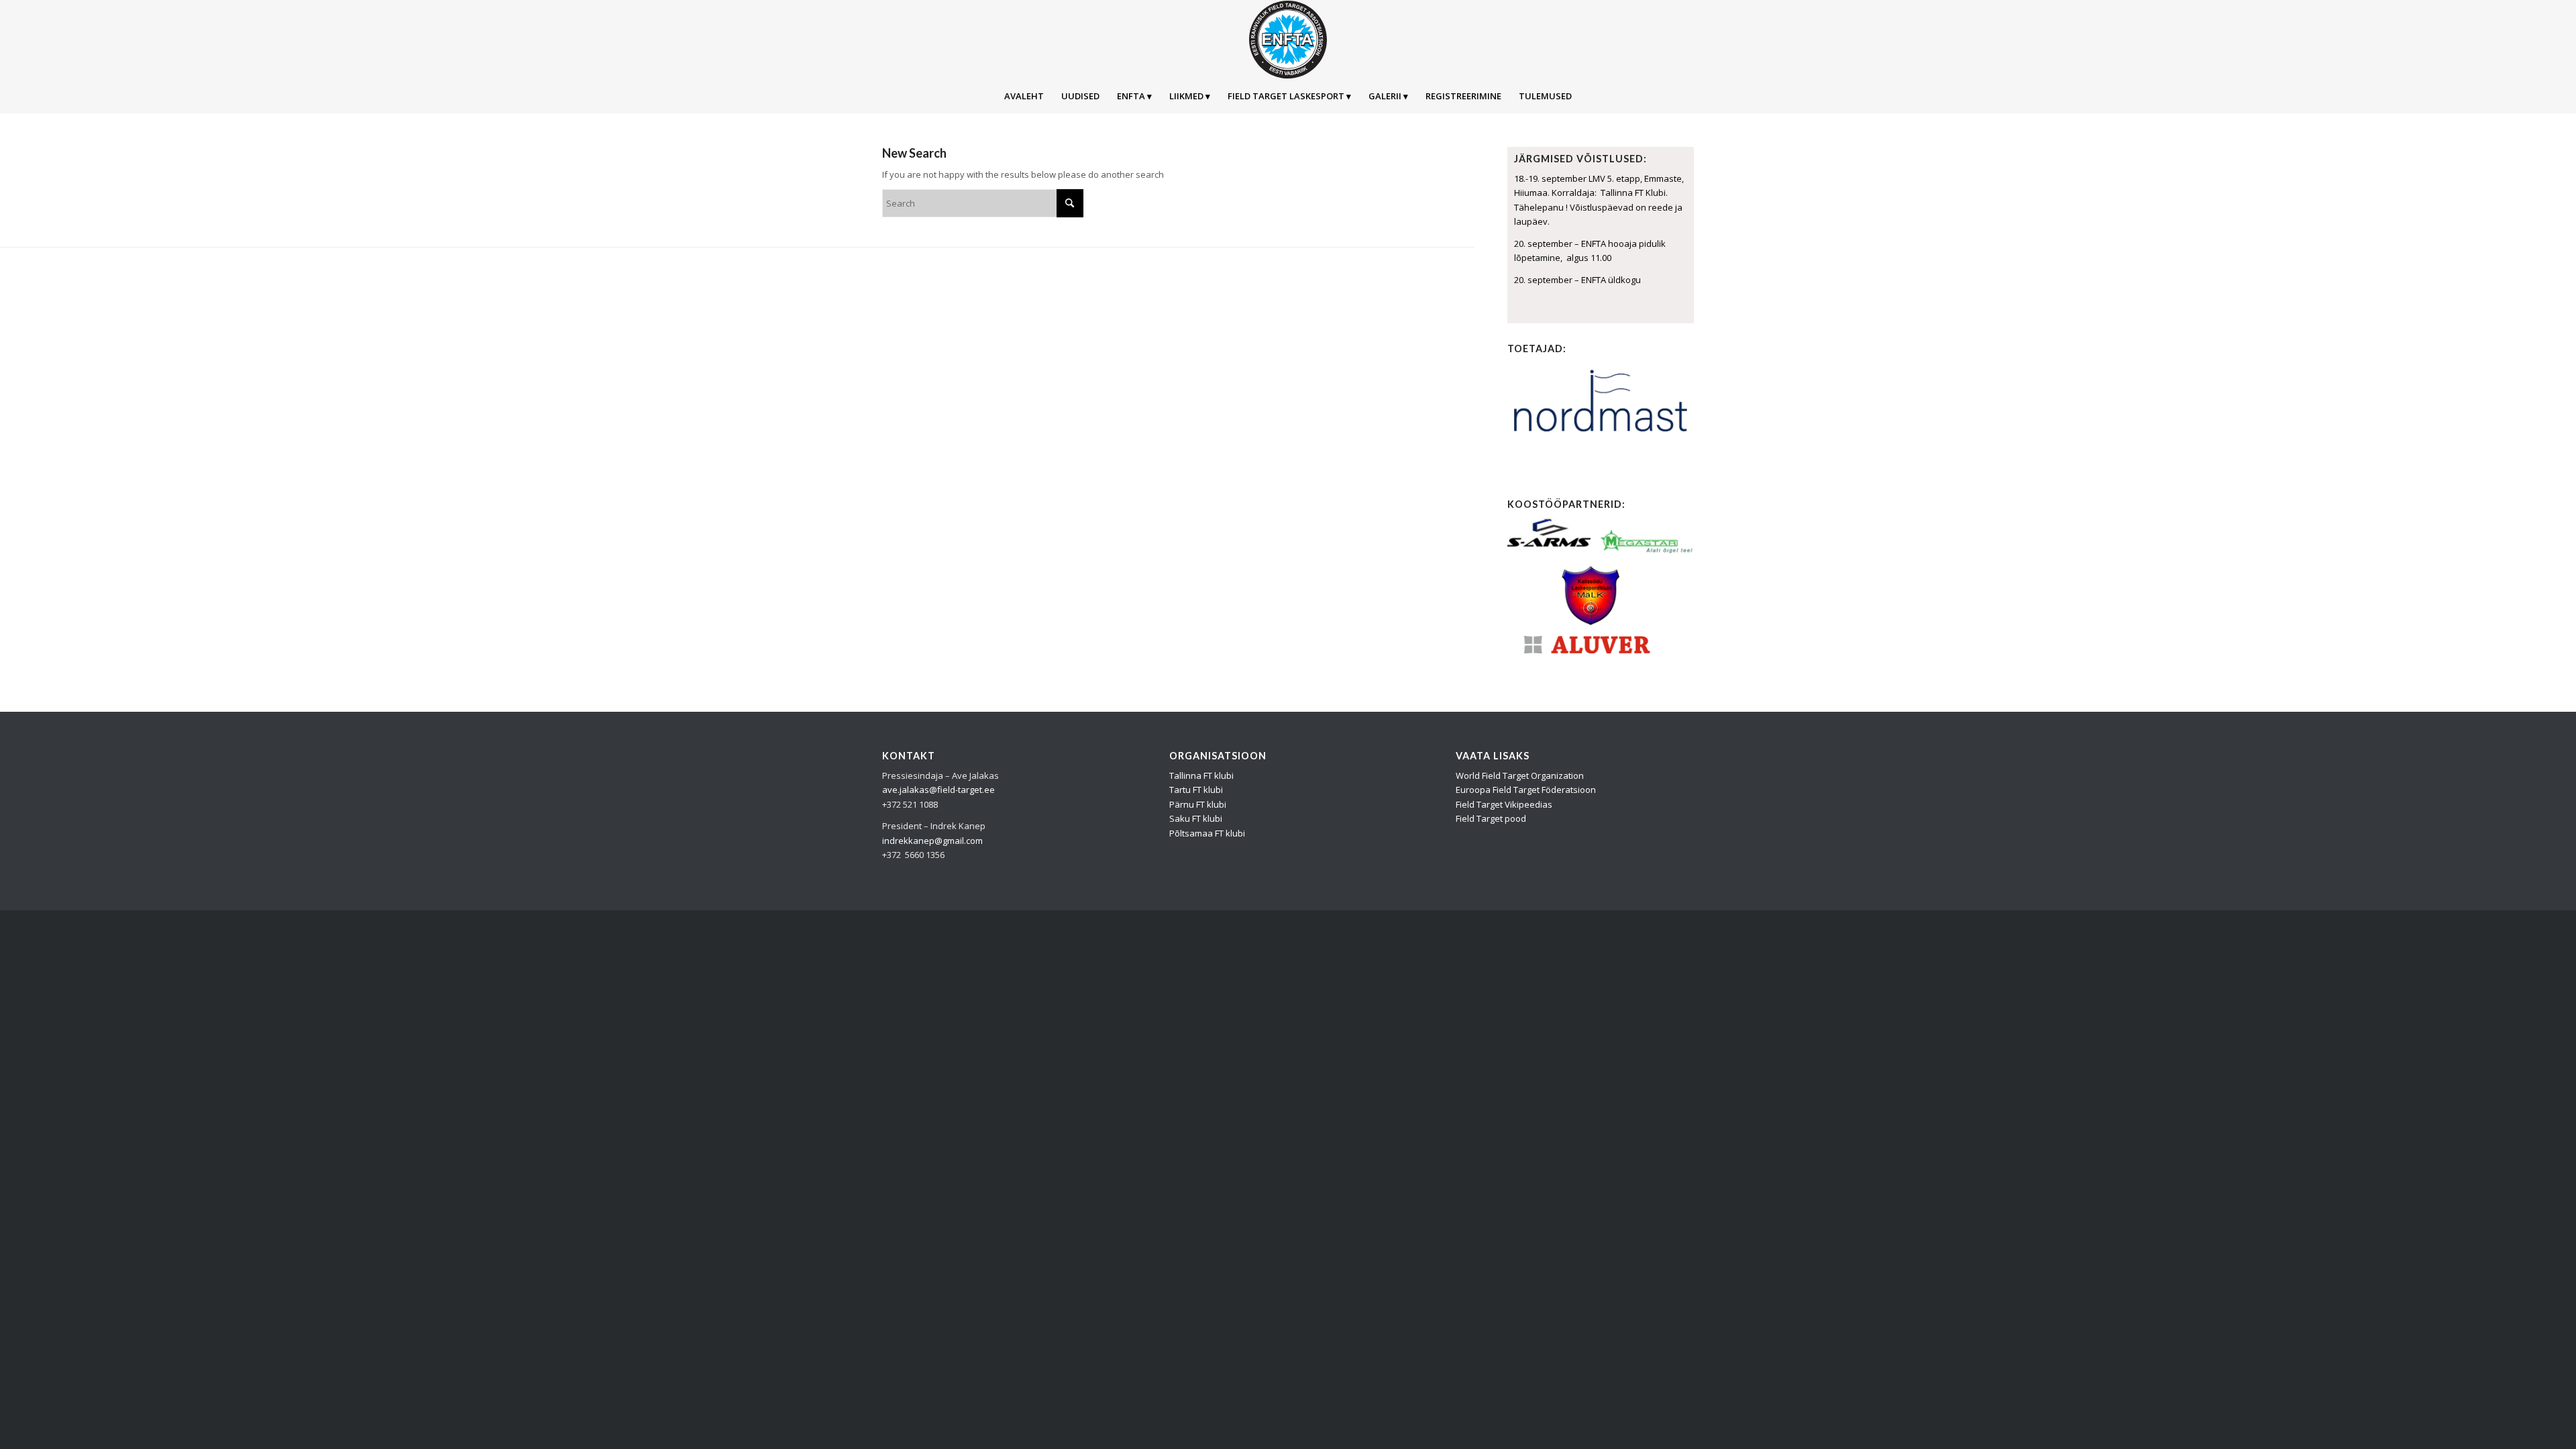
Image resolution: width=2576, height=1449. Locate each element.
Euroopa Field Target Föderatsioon (1526, 790)
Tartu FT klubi (1196, 790)
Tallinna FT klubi (1201, 775)
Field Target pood (1491, 818)
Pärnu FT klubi (1198, 804)
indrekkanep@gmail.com (932, 841)
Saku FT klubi (1196, 818)
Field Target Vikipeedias (1504, 804)
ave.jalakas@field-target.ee (938, 790)
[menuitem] (1024, 96)
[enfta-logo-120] (1288, 40)
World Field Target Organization (1520, 775)
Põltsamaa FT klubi (1207, 833)
